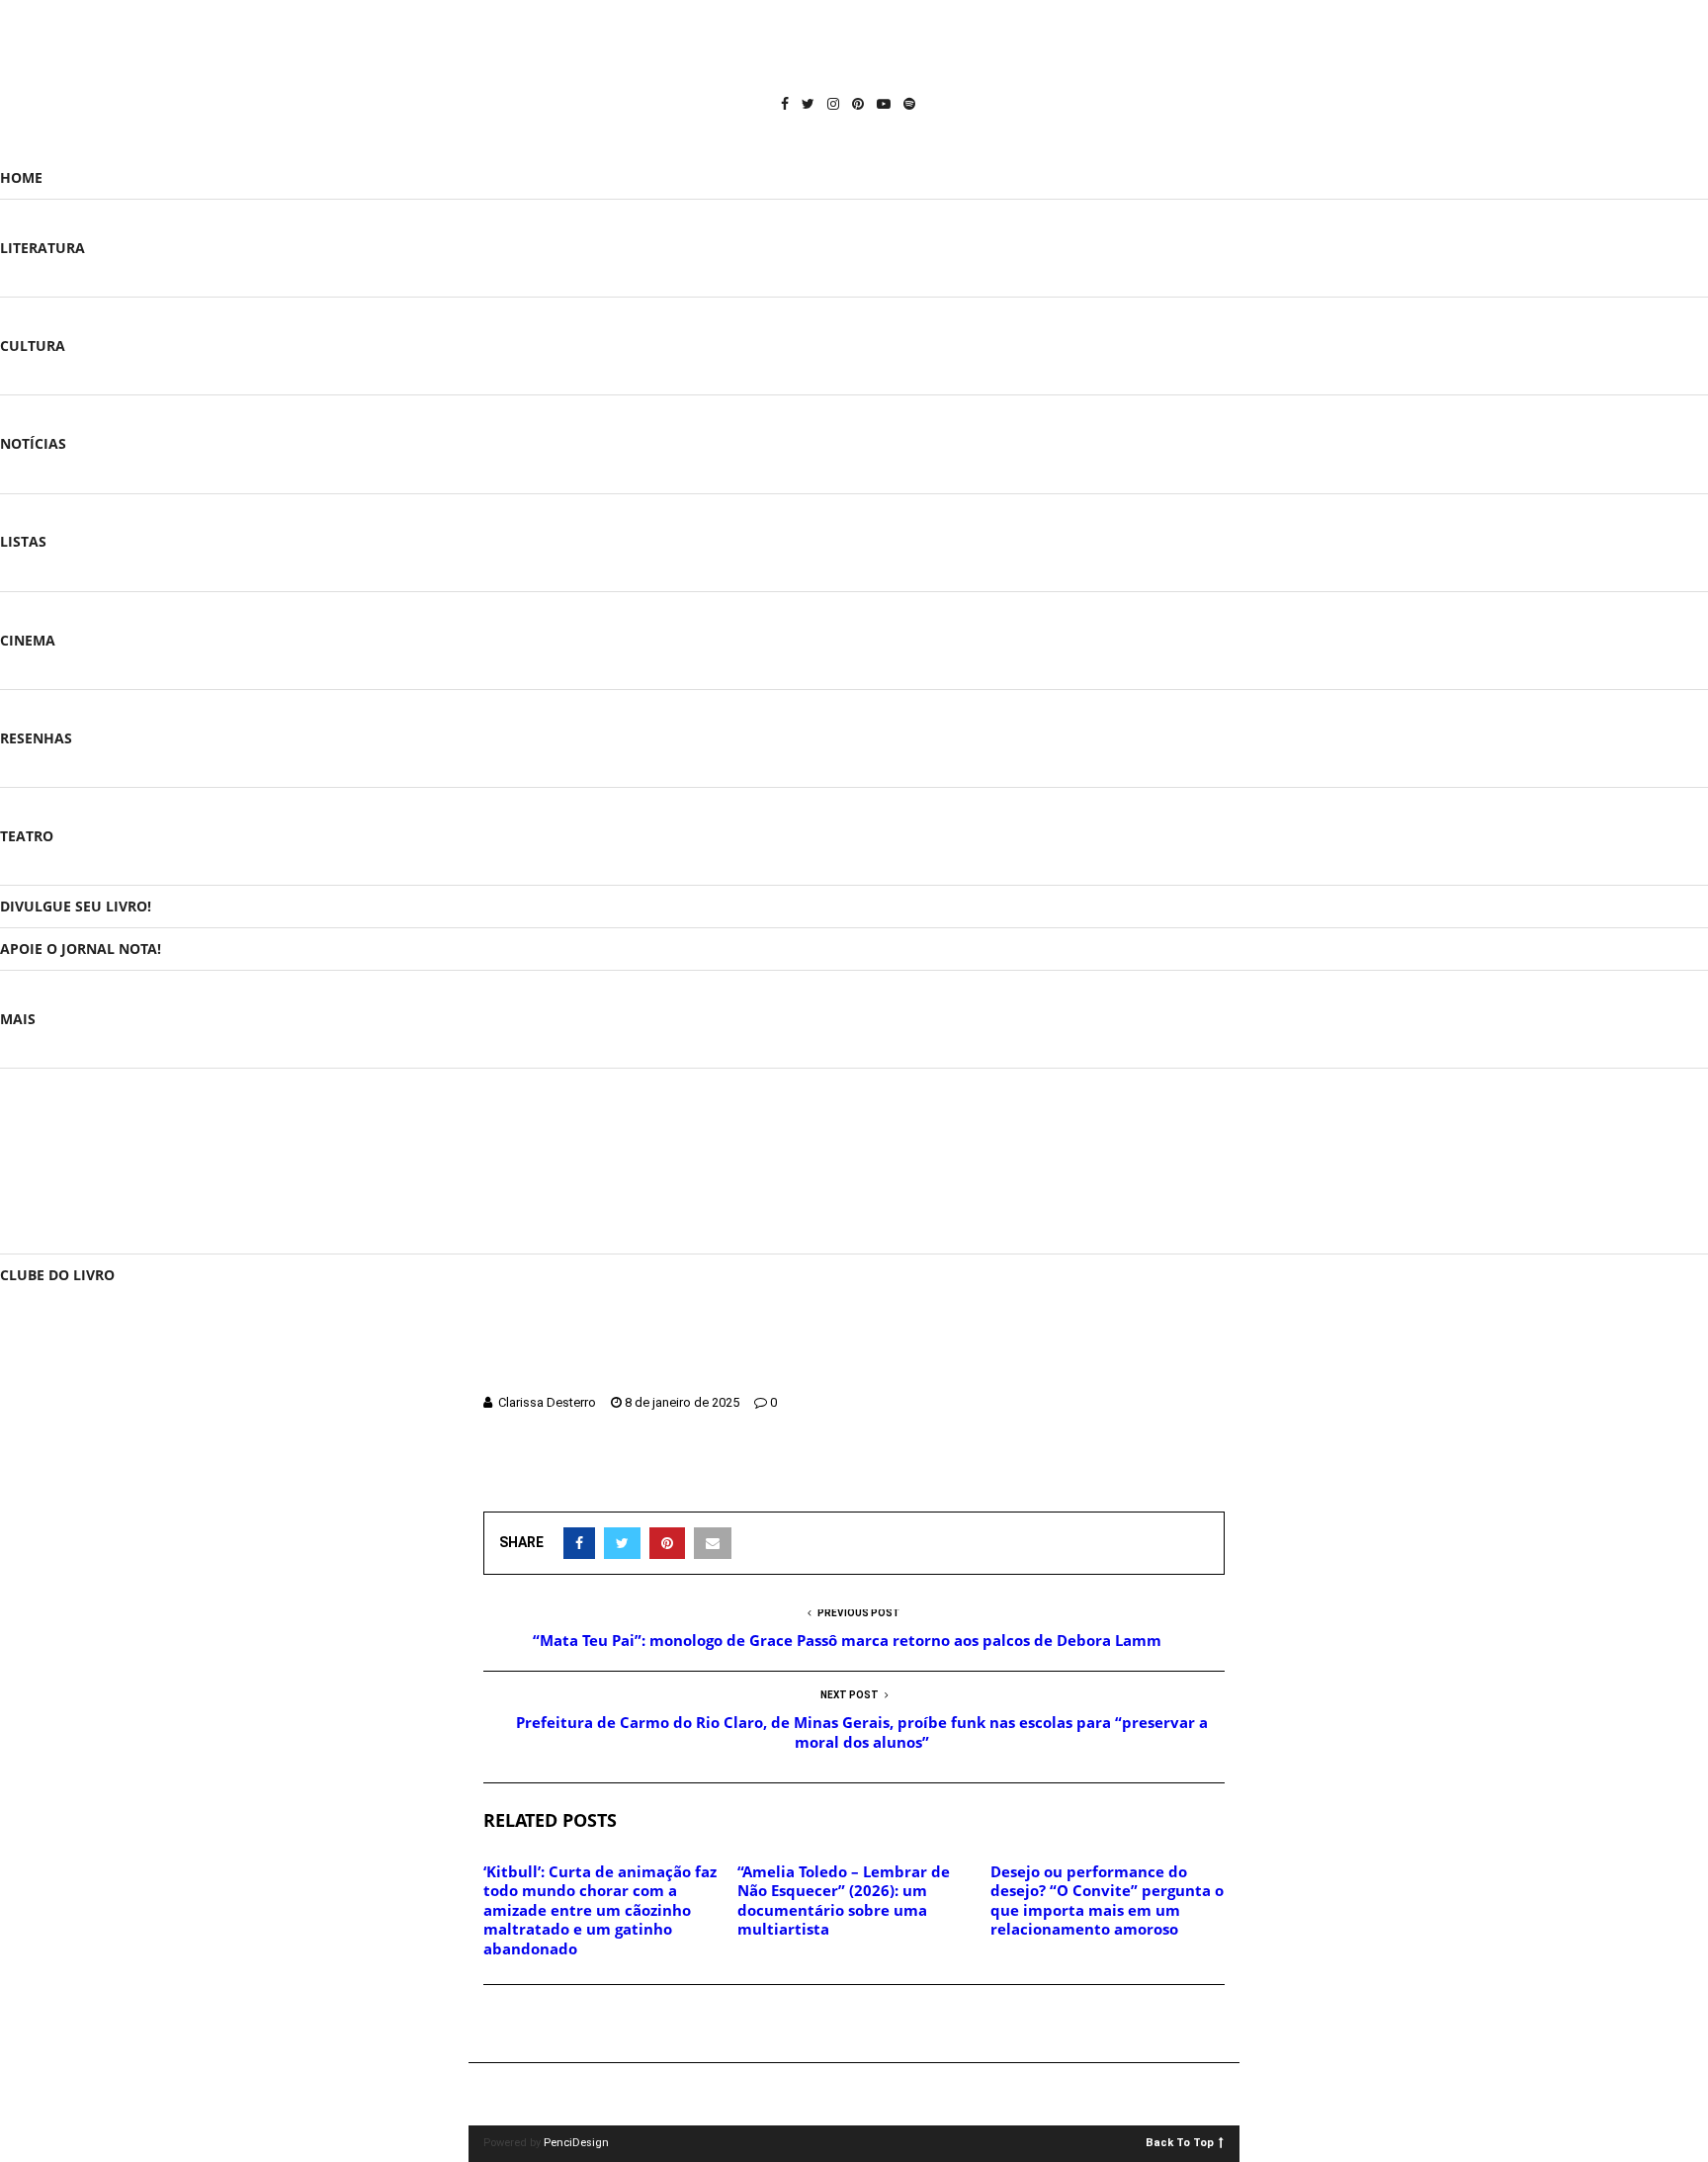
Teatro (27, 836)
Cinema (28, 640)
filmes (639, 1475)
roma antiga (981, 1475)
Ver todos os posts (85, 1211)
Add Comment (554, 2025)
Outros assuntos (80, 1173)
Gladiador (710, 1475)
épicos (578, 1475)
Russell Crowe (1082, 1475)
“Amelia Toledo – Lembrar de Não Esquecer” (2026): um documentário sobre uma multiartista (844, 1901)
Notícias (33, 443)
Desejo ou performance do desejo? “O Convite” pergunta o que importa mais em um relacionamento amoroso (1107, 1901)
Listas (23, 541)
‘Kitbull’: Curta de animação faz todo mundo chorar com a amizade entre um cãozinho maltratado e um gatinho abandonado (600, 1910)
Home (21, 177)
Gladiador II (796, 1475)
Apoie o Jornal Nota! (81, 949)
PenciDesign (576, 2143)
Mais (18, 1019)
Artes (33, 1097)
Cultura (33, 346)
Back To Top (1180, 2142)
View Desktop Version (861, 2094)
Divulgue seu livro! (76, 906)
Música (40, 1135)
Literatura (43, 248)
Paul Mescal (887, 1475)
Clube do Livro (57, 1275)
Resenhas (36, 738)
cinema (515, 1475)
